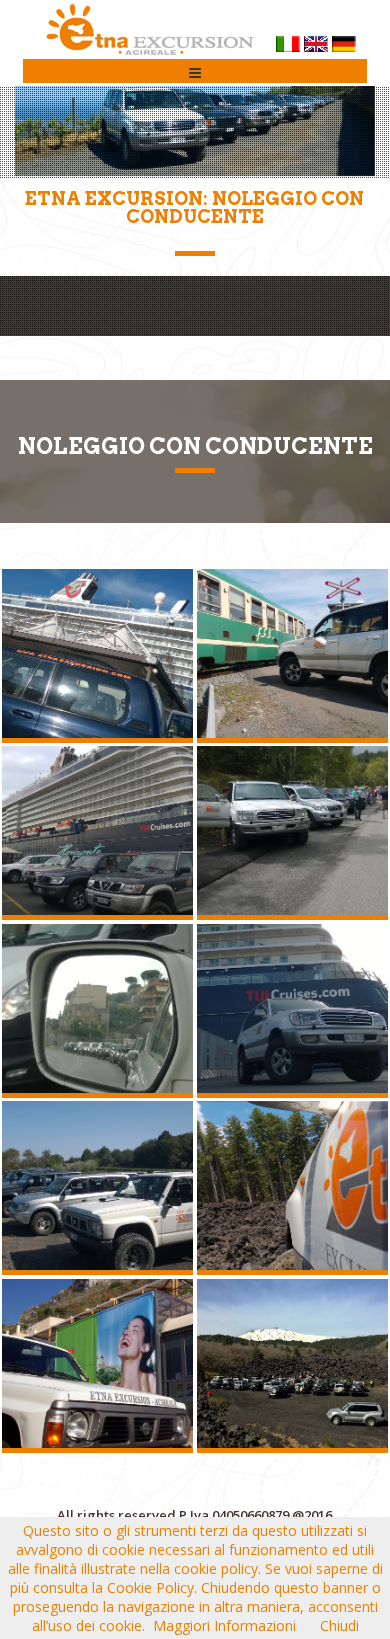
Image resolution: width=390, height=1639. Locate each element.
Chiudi (339, 1625)
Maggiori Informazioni (224, 1625)
